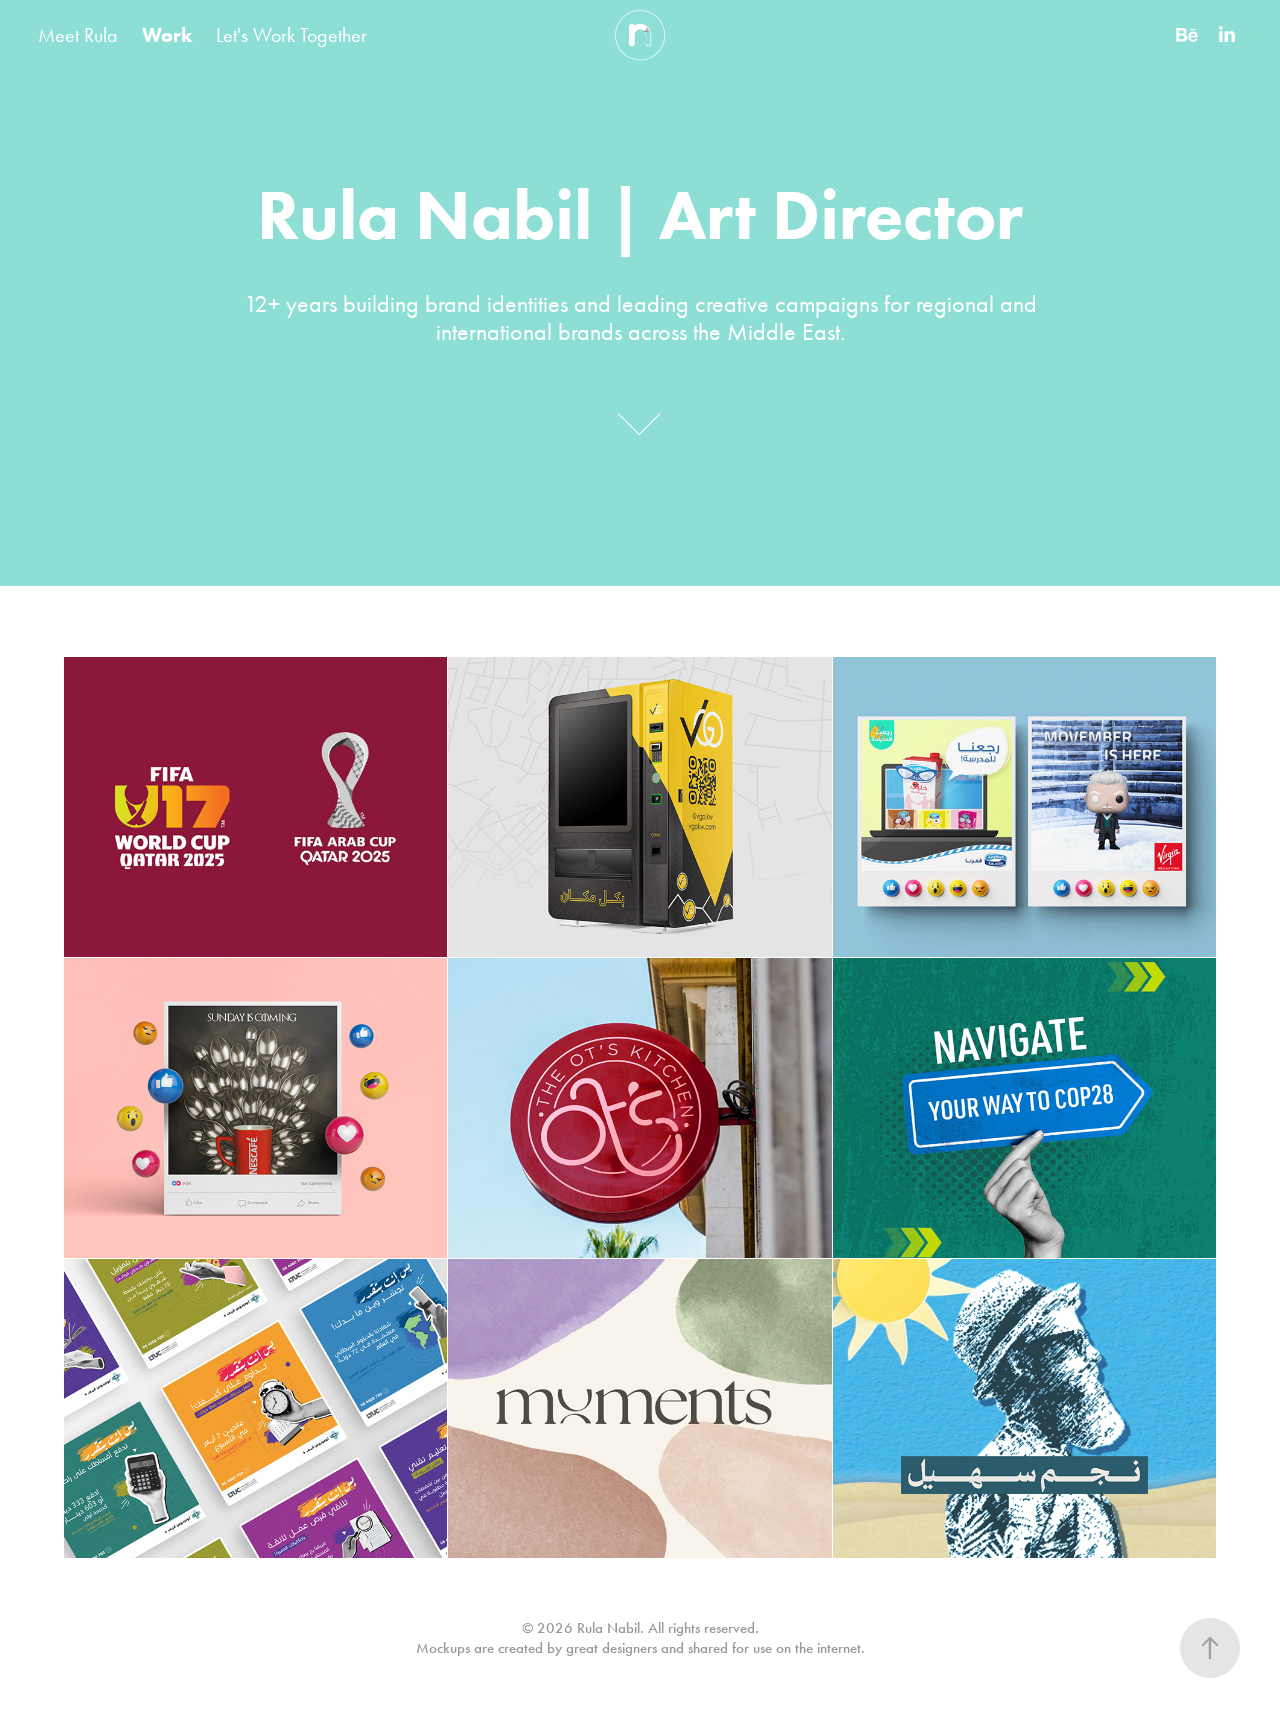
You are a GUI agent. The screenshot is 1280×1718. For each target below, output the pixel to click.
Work (167, 35)
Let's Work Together (291, 35)
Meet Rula (78, 35)
